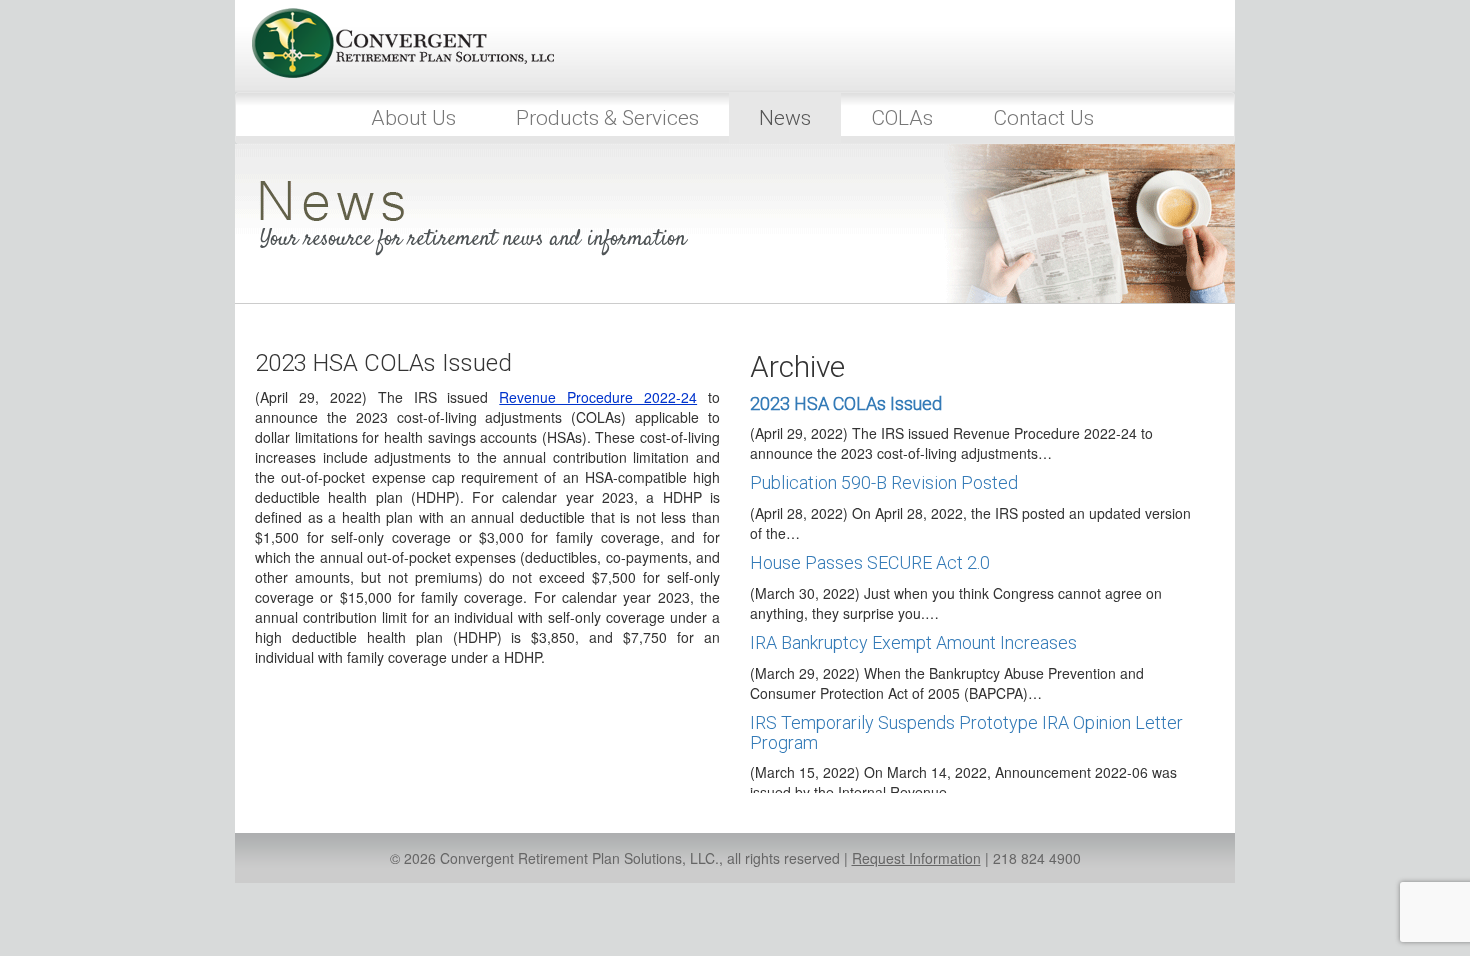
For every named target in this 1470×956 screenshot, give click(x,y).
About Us (413, 118)
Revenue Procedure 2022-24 (598, 397)
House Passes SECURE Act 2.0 (870, 562)
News (785, 118)
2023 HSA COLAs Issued (846, 403)
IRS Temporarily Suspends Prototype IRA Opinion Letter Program (966, 732)
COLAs (902, 118)
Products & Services (607, 118)
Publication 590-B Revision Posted (884, 482)
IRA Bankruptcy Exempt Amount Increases (913, 642)
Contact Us (1043, 118)
